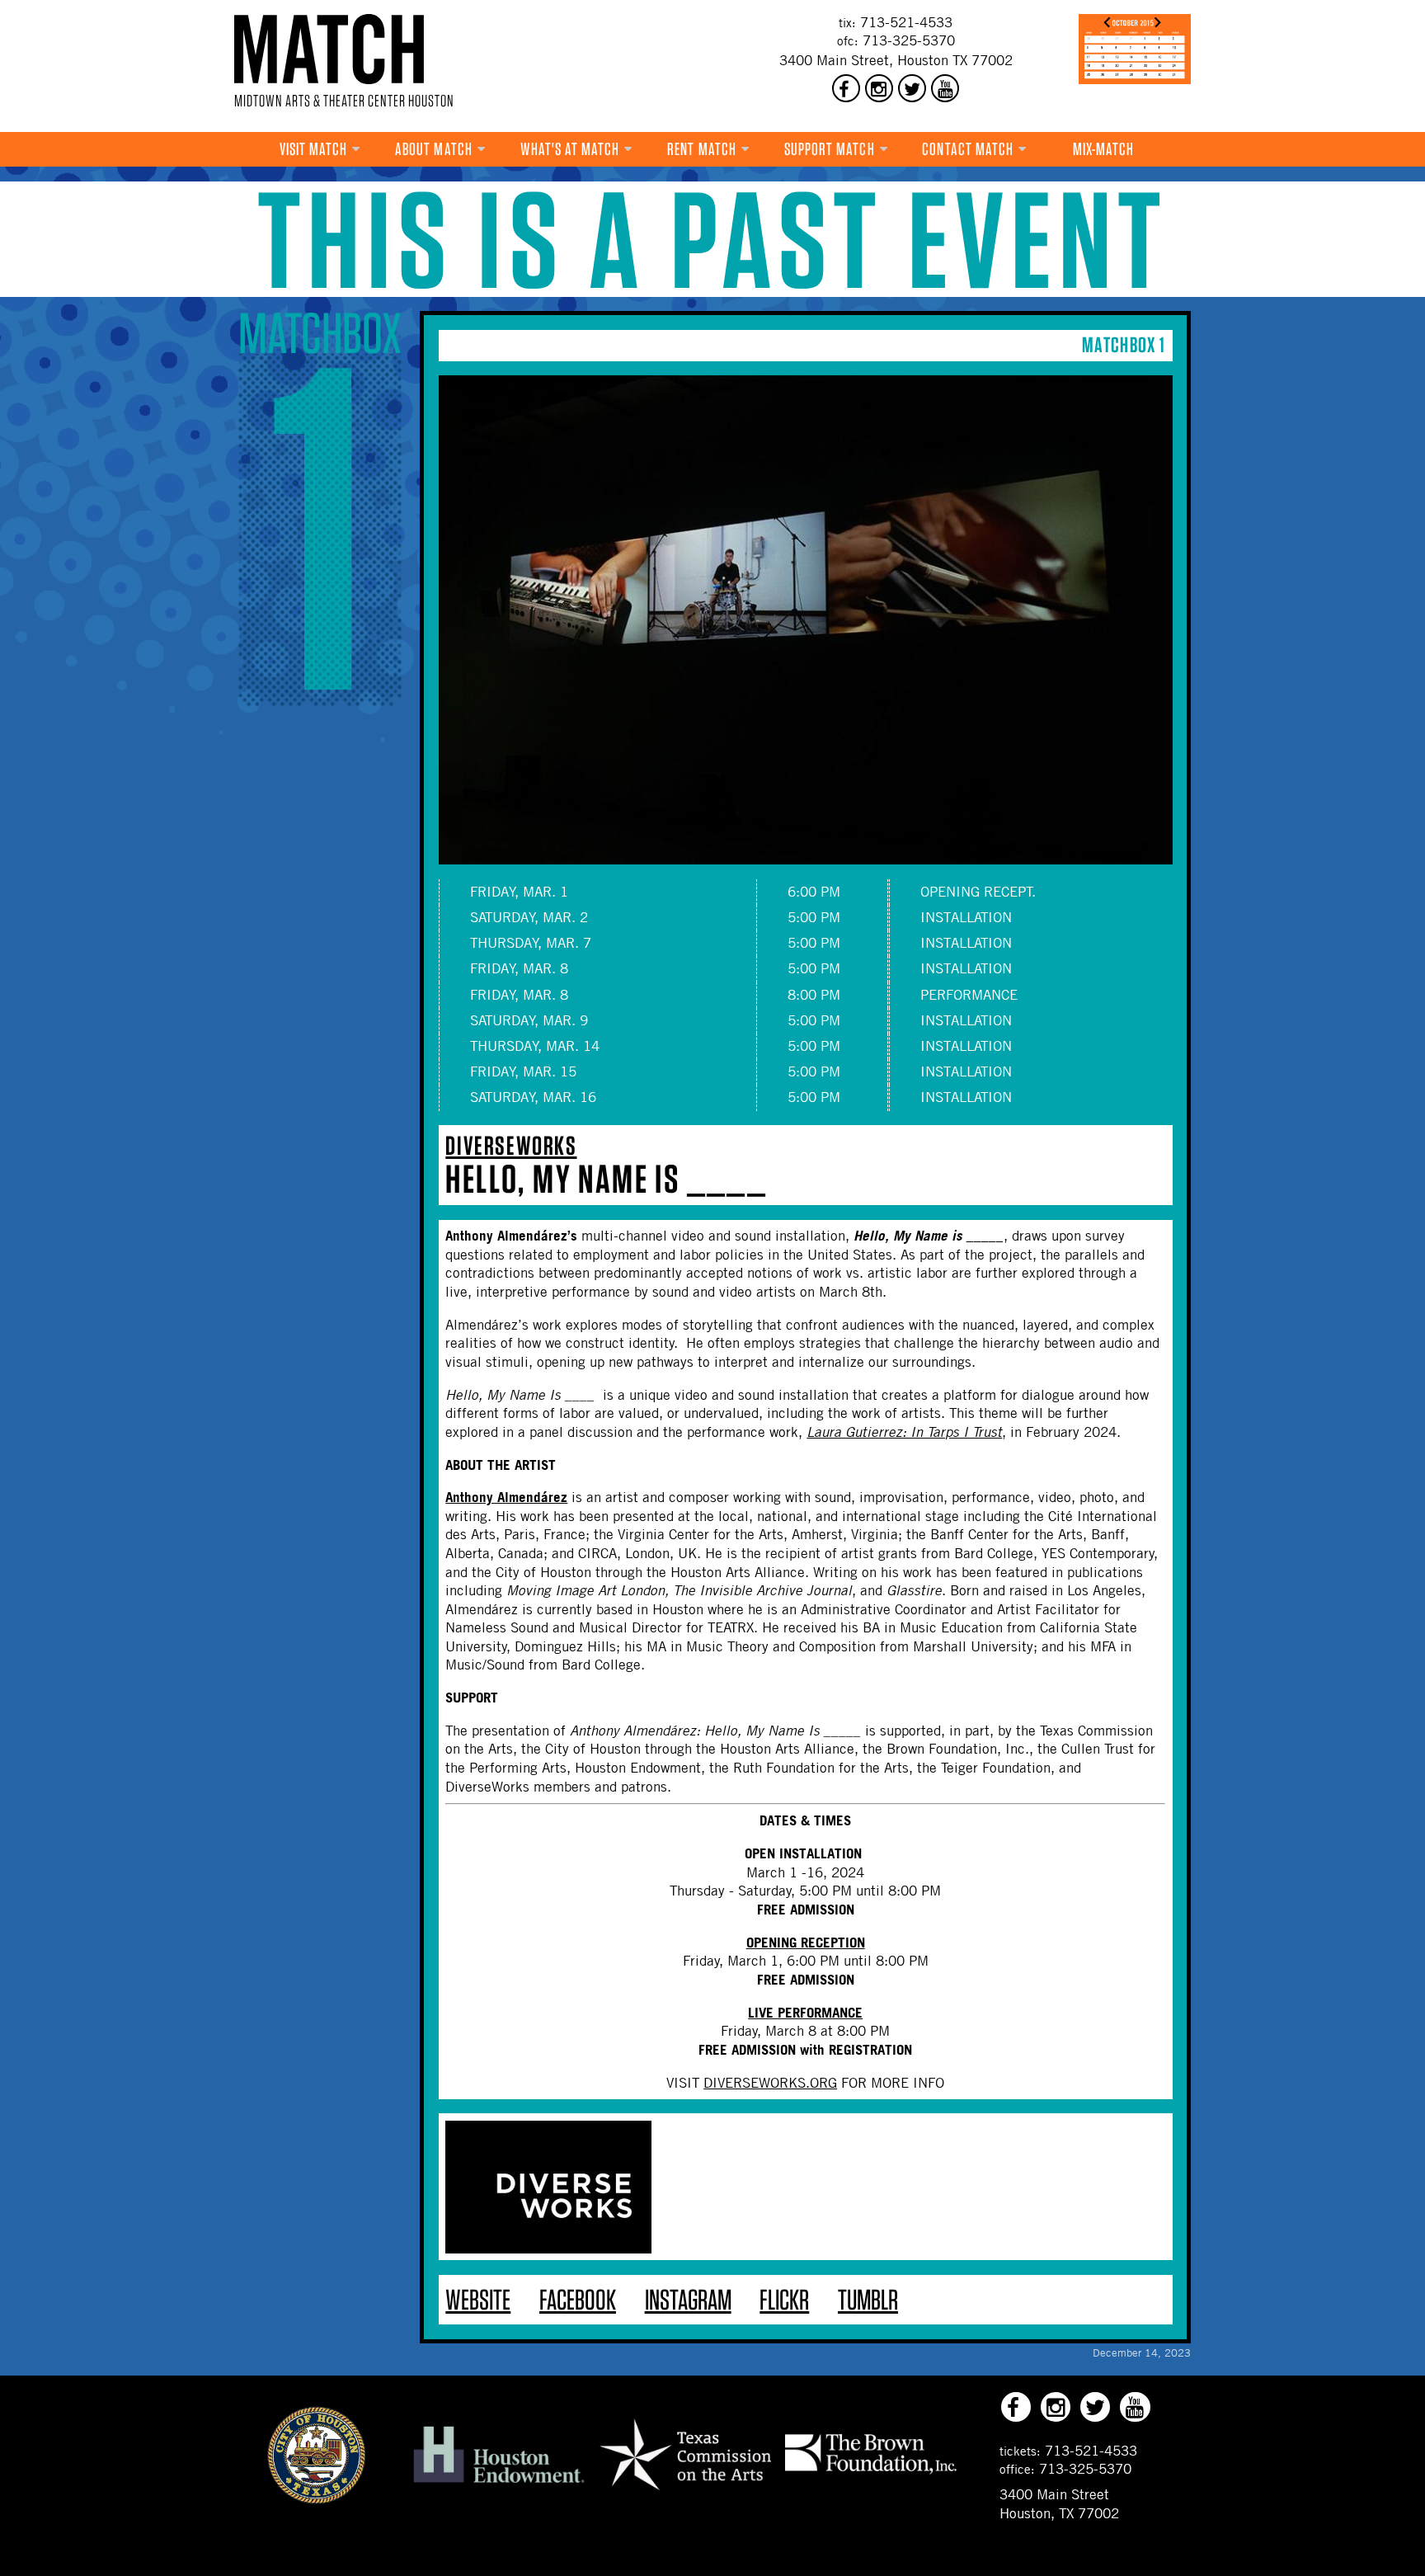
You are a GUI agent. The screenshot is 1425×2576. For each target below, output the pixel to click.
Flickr (784, 2299)
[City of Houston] (317, 2499)
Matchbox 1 (1124, 344)
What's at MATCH (570, 149)
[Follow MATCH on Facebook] (846, 88)
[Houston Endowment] (499, 2484)
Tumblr (868, 2299)
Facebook (578, 2299)
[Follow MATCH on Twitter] (912, 88)
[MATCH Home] (329, 49)
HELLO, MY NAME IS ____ (606, 1179)
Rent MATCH (702, 149)
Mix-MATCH (1104, 149)
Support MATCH (830, 149)
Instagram (688, 2299)
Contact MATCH (968, 149)
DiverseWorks (511, 1145)
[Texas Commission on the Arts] (685, 2493)
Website (478, 2299)
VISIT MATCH (314, 149)
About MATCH (434, 149)
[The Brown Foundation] (871, 2474)
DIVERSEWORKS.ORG (770, 2083)
